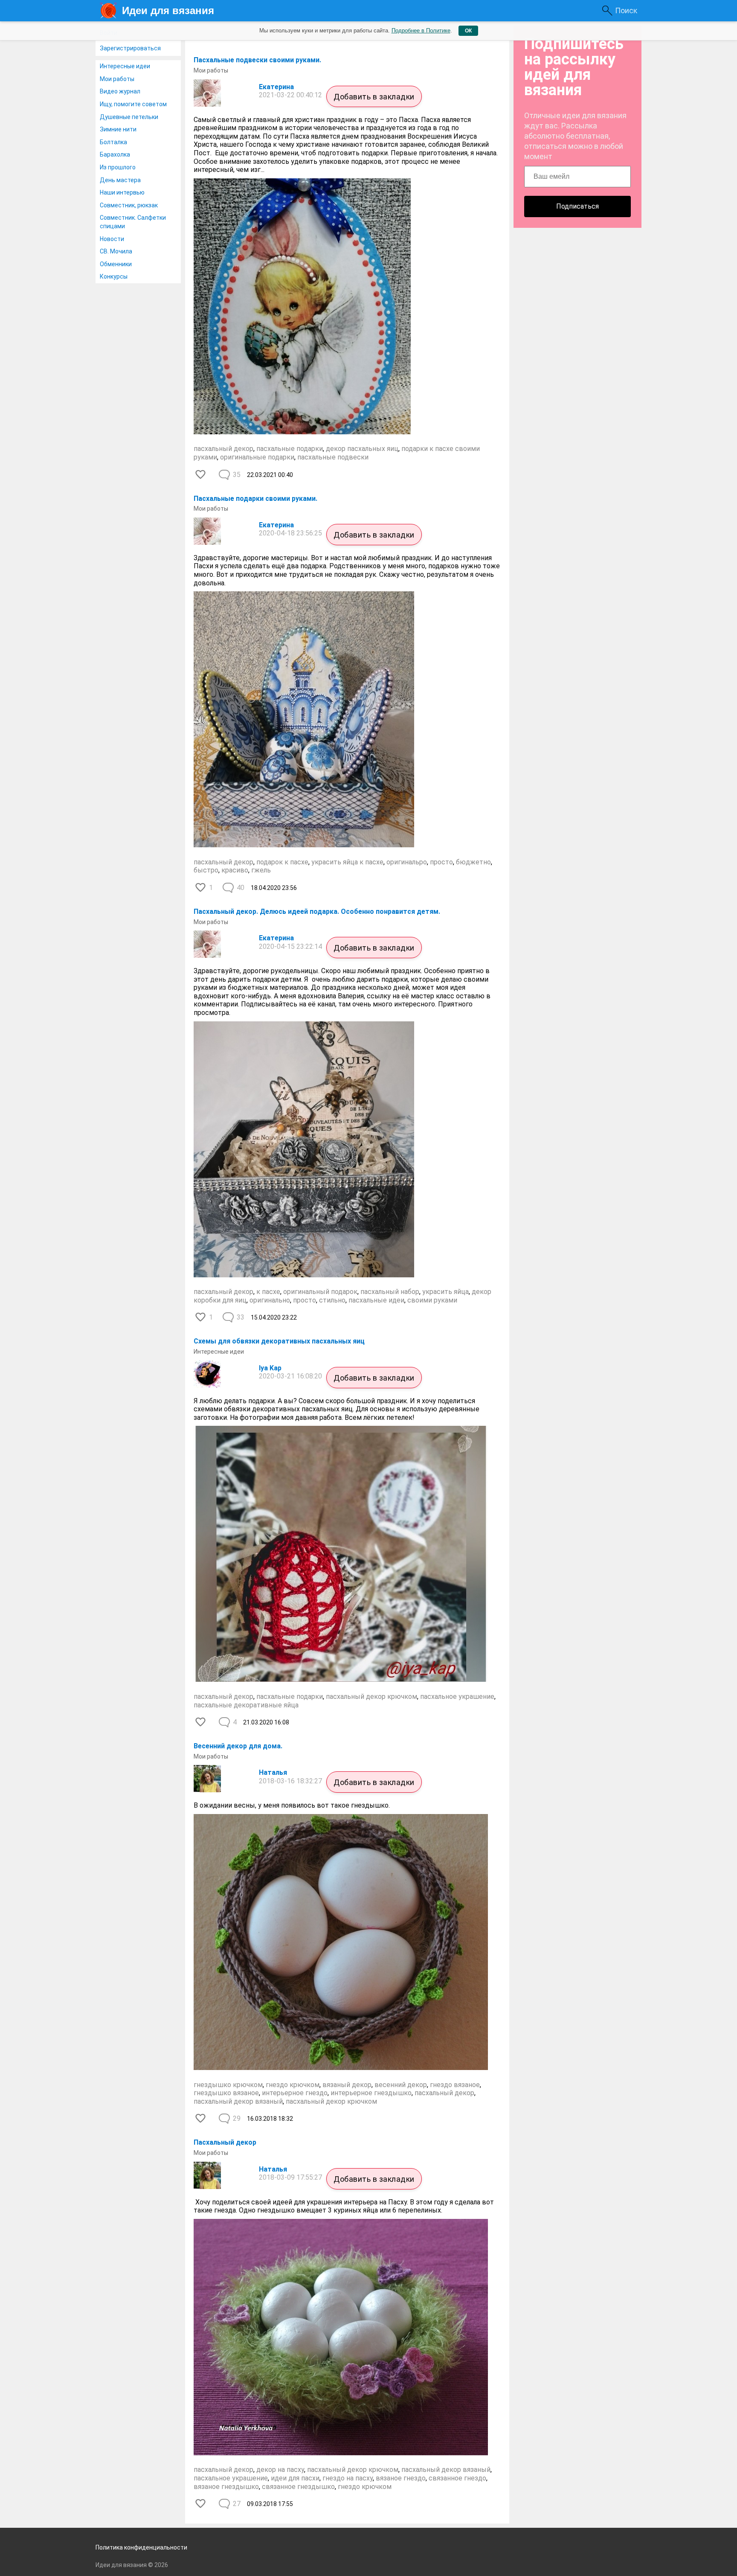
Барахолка (115, 154)
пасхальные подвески (333, 457)
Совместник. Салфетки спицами (133, 222)
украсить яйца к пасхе (347, 862)
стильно (332, 1300)
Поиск (626, 10)
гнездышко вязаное (226, 2093)
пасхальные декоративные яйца (246, 1705)
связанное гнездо (457, 2478)
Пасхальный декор (225, 2142)
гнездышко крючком (228, 2085)
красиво (235, 870)
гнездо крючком (293, 2085)
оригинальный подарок (320, 1292)
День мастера (120, 180)
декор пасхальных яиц (362, 449)
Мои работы (117, 79)
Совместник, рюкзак (129, 205)
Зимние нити (118, 129)
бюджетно (473, 862)
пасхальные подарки (290, 449)
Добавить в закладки (374, 97)
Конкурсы (114, 276)
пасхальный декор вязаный (238, 2101)
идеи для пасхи (295, 2478)
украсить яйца (445, 1292)
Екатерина (276, 87)
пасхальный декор (223, 449)
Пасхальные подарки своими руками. (255, 499)
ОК (468, 31)
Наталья (273, 1772)
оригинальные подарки (257, 457)
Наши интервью (122, 192)
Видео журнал (120, 91)
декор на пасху (280, 2470)
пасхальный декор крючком (371, 1696)
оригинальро (407, 862)
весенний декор (401, 2085)
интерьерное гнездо (295, 2093)
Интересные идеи (125, 66)
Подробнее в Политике (421, 31)
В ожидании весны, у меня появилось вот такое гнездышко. (292, 1805)
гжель (261, 870)
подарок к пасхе (282, 862)
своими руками (432, 1300)
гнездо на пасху (348, 2478)
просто (441, 862)
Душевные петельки (129, 117)
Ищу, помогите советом (133, 104)
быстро (206, 870)
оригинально (270, 1300)
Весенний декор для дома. (238, 1746)
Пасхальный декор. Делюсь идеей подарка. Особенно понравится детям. (317, 911)
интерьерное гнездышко (371, 2093)
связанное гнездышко (298, 2487)
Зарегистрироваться (130, 48)
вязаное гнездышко (226, 2487)
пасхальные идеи (376, 1300)
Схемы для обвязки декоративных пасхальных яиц (279, 1341)
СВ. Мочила (116, 251)
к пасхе (268, 1292)
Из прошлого (118, 167)
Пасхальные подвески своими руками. (257, 60)
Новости (112, 239)
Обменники (116, 264)
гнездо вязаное (455, 2085)
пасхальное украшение (457, 1696)
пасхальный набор (390, 1292)
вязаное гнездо (401, 2478)
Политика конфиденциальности (141, 2547)
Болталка (113, 142)
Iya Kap (270, 1368)
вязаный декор (347, 2085)
